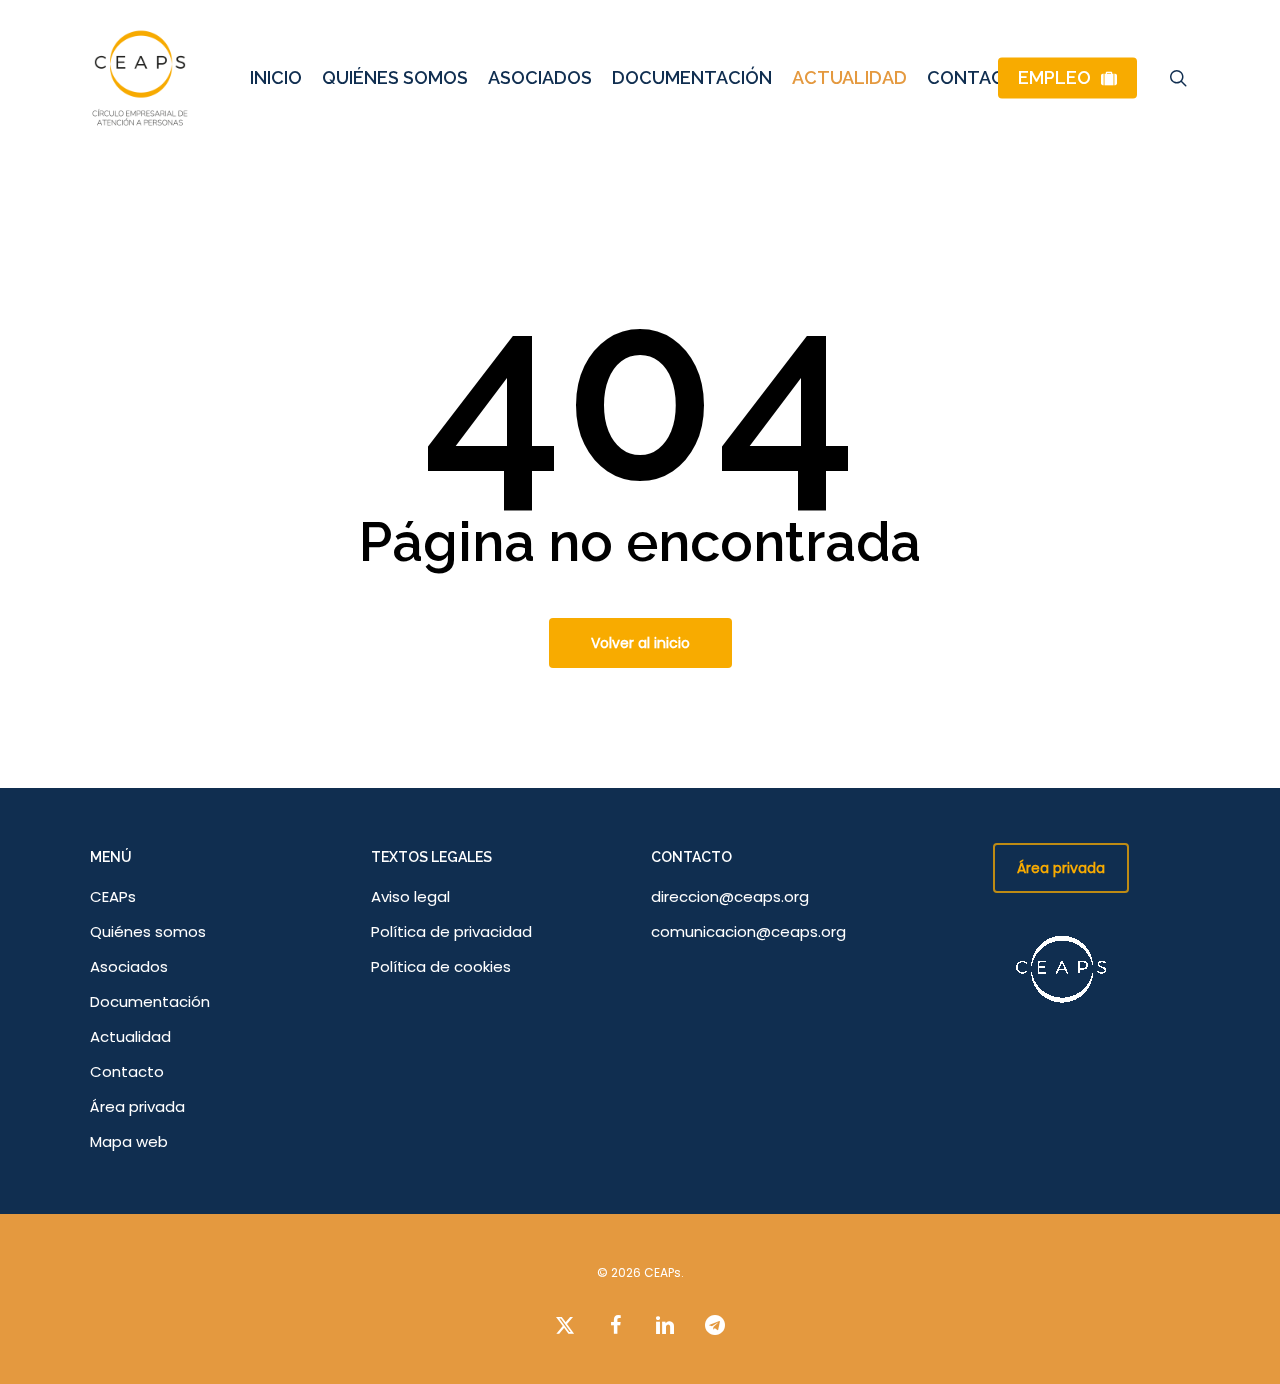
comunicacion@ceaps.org (748, 931)
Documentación (150, 1001)
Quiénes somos (148, 931)
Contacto (127, 1071)
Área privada (137, 1106)
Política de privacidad (451, 931)
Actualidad (130, 1036)
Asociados (129, 966)
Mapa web (129, 1141)
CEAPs (113, 896)
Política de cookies (441, 966)
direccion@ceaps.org (730, 896)
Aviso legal (410, 896)
